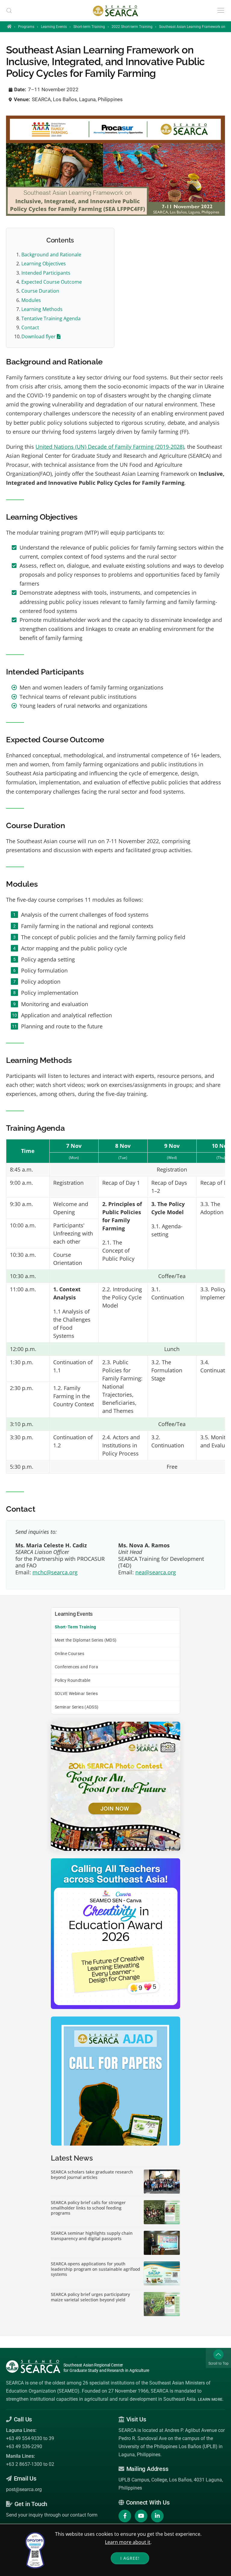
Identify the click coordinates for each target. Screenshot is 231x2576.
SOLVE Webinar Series (76, 1694)
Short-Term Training (75, 1627)
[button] (9, 11)
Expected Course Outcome (52, 282)
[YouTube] (141, 2516)
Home (9, 26)
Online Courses (69, 1654)
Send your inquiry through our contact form (52, 2515)
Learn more (210, 2399)
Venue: (22, 99)
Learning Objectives (44, 264)
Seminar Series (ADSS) (77, 1707)
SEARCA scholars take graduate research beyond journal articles (92, 2175)
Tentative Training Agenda (51, 318)
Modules (31, 300)
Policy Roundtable (72, 1680)
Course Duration (40, 291)
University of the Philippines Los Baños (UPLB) (168, 2446)
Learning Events (54, 27)
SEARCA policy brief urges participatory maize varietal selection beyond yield (90, 2297)
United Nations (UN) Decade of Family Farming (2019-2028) (110, 447)
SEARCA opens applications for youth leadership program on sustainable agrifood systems (95, 2269)
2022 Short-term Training (132, 27)
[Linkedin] (157, 2516)
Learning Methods (42, 309)
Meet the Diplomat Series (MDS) (86, 1640)
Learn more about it (128, 2542)
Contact (30, 327)
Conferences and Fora (76, 1667)
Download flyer (39, 336)
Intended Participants (46, 273)
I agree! (130, 2558)
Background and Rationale (51, 255)
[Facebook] (125, 2516)
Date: (20, 89)
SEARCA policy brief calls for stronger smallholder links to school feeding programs (88, 2208)
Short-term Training (89, 27)
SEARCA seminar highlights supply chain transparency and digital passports (92, 2236)
